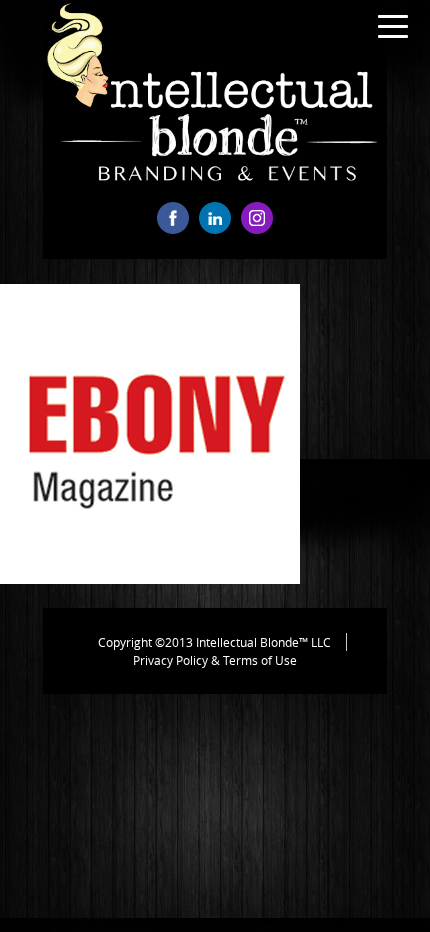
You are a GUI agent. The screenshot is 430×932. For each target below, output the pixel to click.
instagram (257, 218)
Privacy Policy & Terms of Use (215, 660)
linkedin (215, 218)
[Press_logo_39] (150, 578)
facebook (173, 218)
